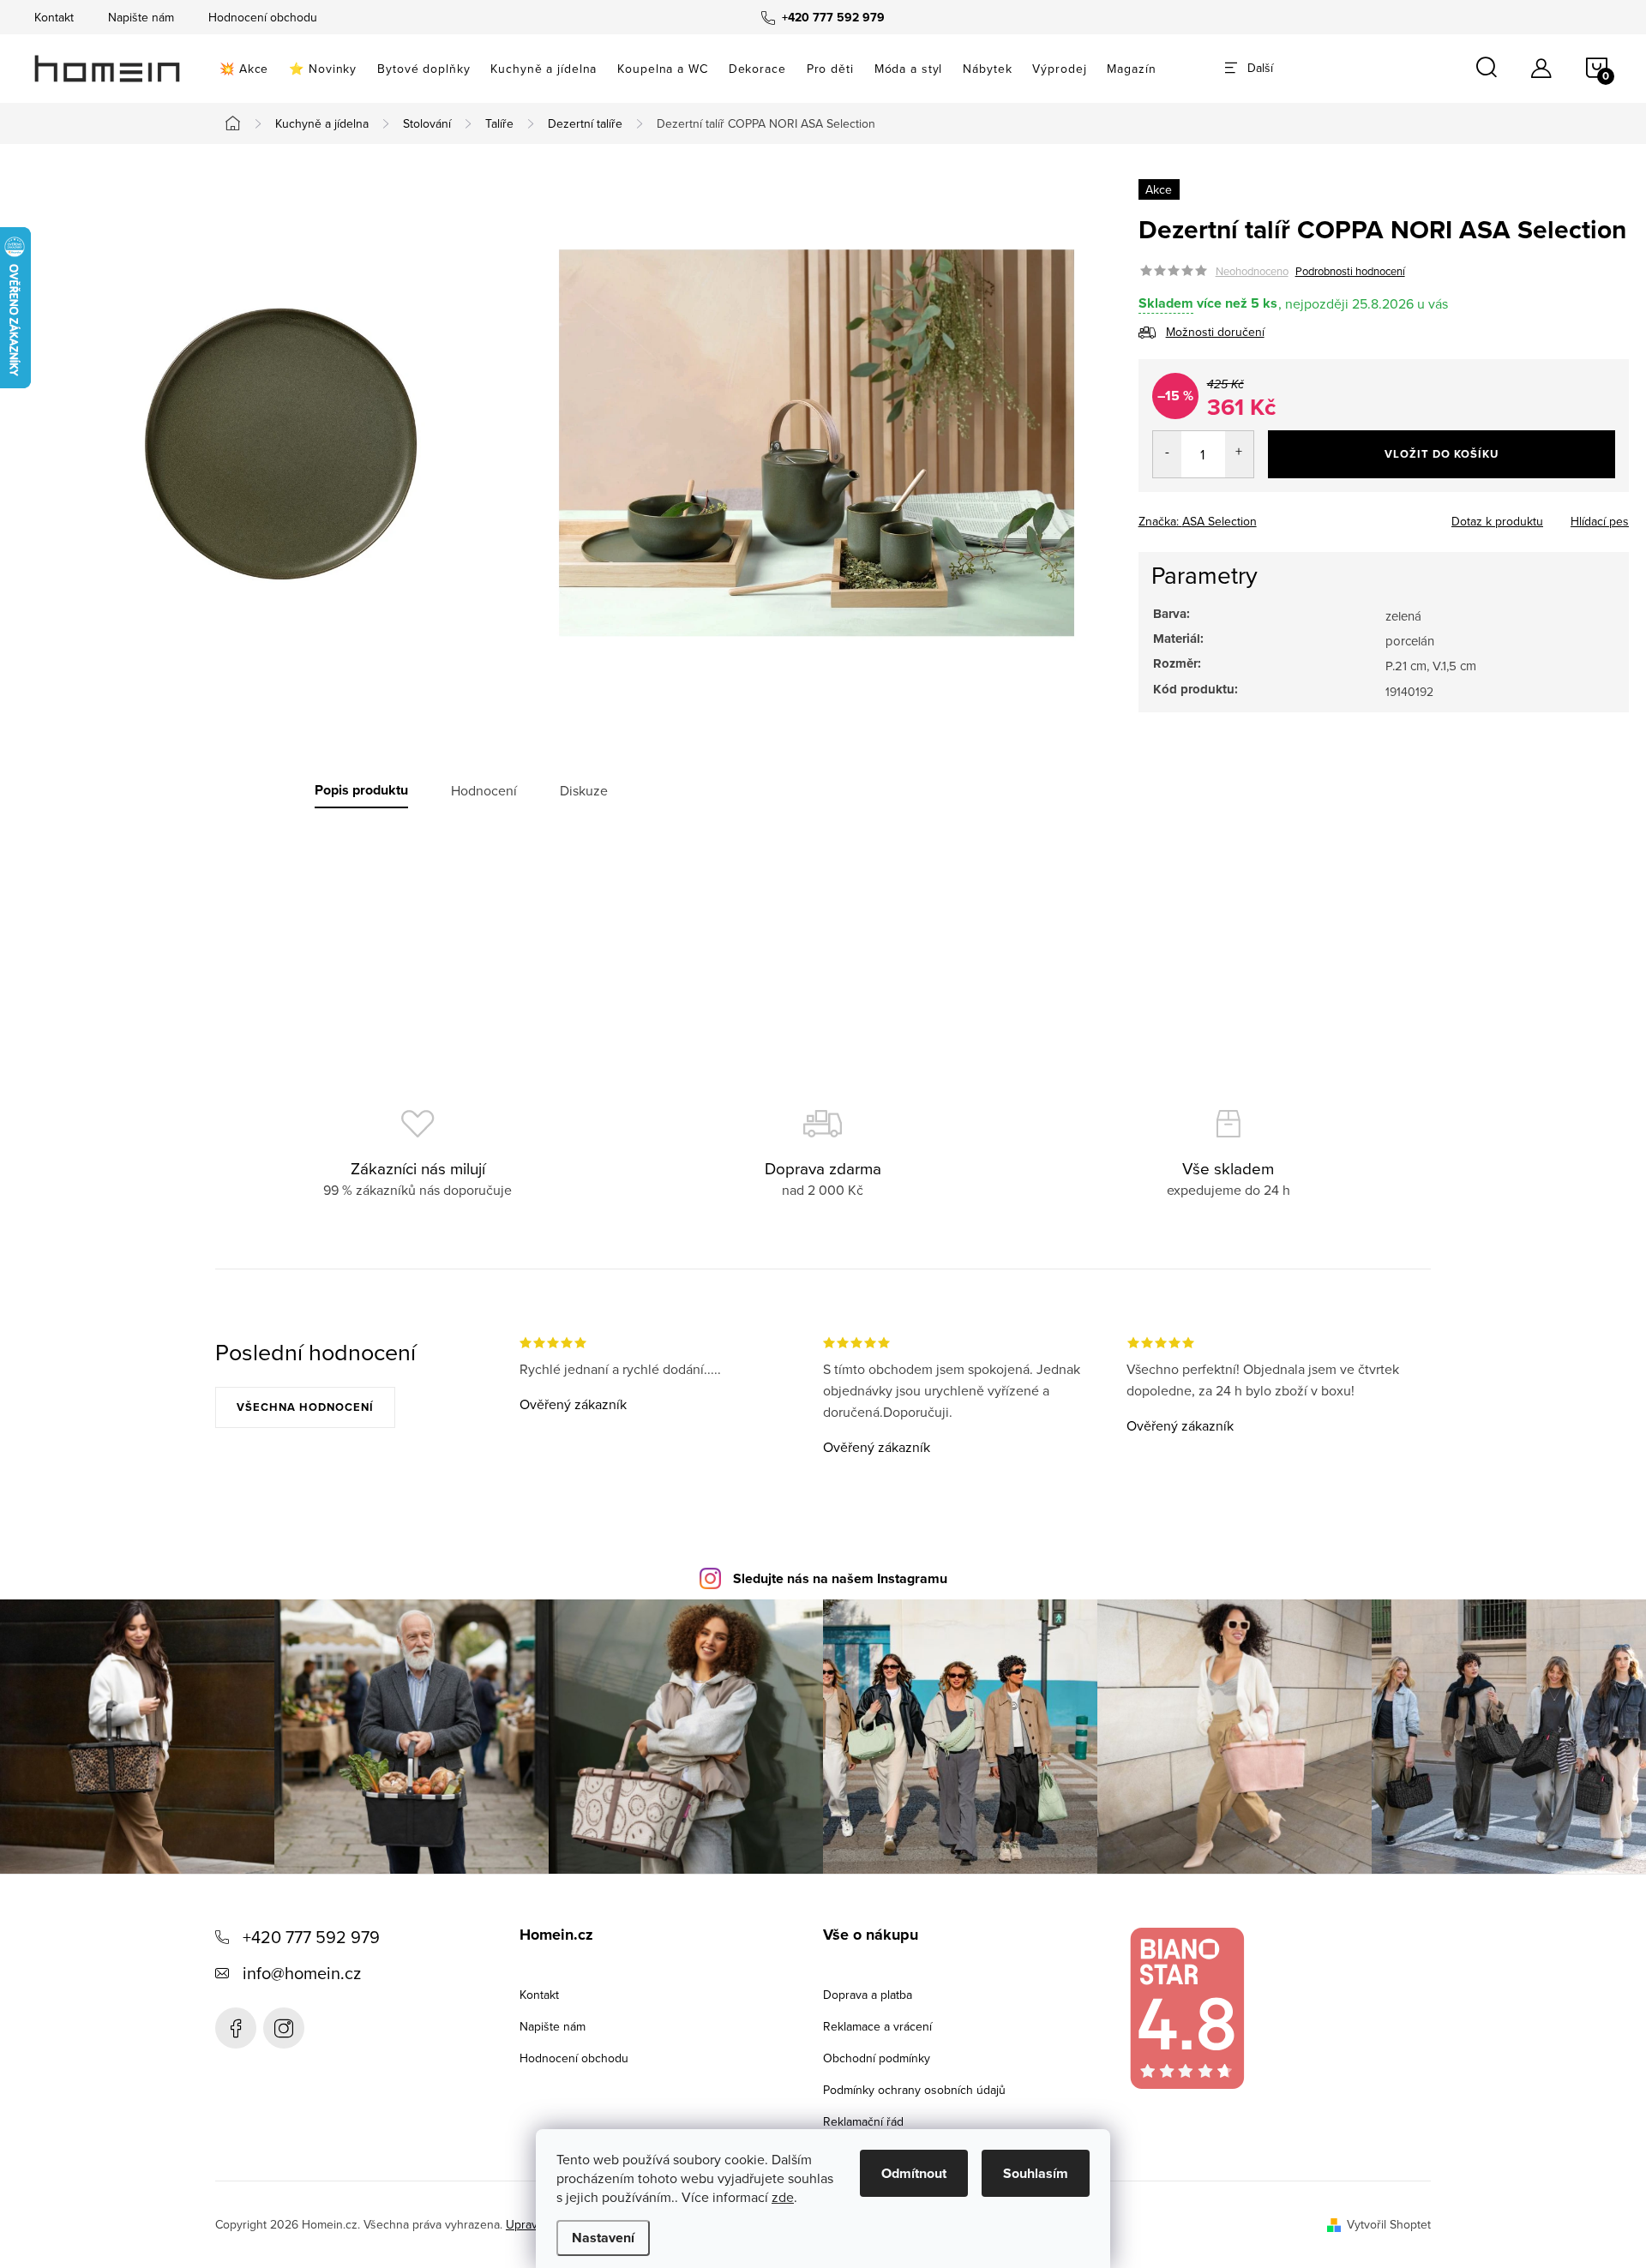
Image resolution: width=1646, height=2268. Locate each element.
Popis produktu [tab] (361, 790)
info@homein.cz (302, 1973)
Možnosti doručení (1215, 332)
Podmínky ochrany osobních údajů (914, 2090)
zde (783, 2197)
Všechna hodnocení (305, 1407)
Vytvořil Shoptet (1389, 2224)
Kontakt (54, 17)
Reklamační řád (863, 2121)
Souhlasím (1036, 2173)
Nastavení (603, 2238)
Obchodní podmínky (877, 2058)
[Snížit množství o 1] (1167, 454)
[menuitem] (244, 69)
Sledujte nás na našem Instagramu (840, 1578)
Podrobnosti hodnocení (1350, 271)
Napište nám (141, 17)
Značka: (1198, 521)
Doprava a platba (868, 1995)
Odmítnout (914, 2173)
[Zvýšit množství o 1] (1239, 454)
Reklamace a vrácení (877, 2026)
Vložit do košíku (1442, 454)
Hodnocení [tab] (484, 790)
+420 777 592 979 (311, 1937)
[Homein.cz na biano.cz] (1186, 2009)
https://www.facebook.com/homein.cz (236, 2028)
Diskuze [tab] (584, 790)
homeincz (284, 2028)
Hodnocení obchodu (263, 17)
